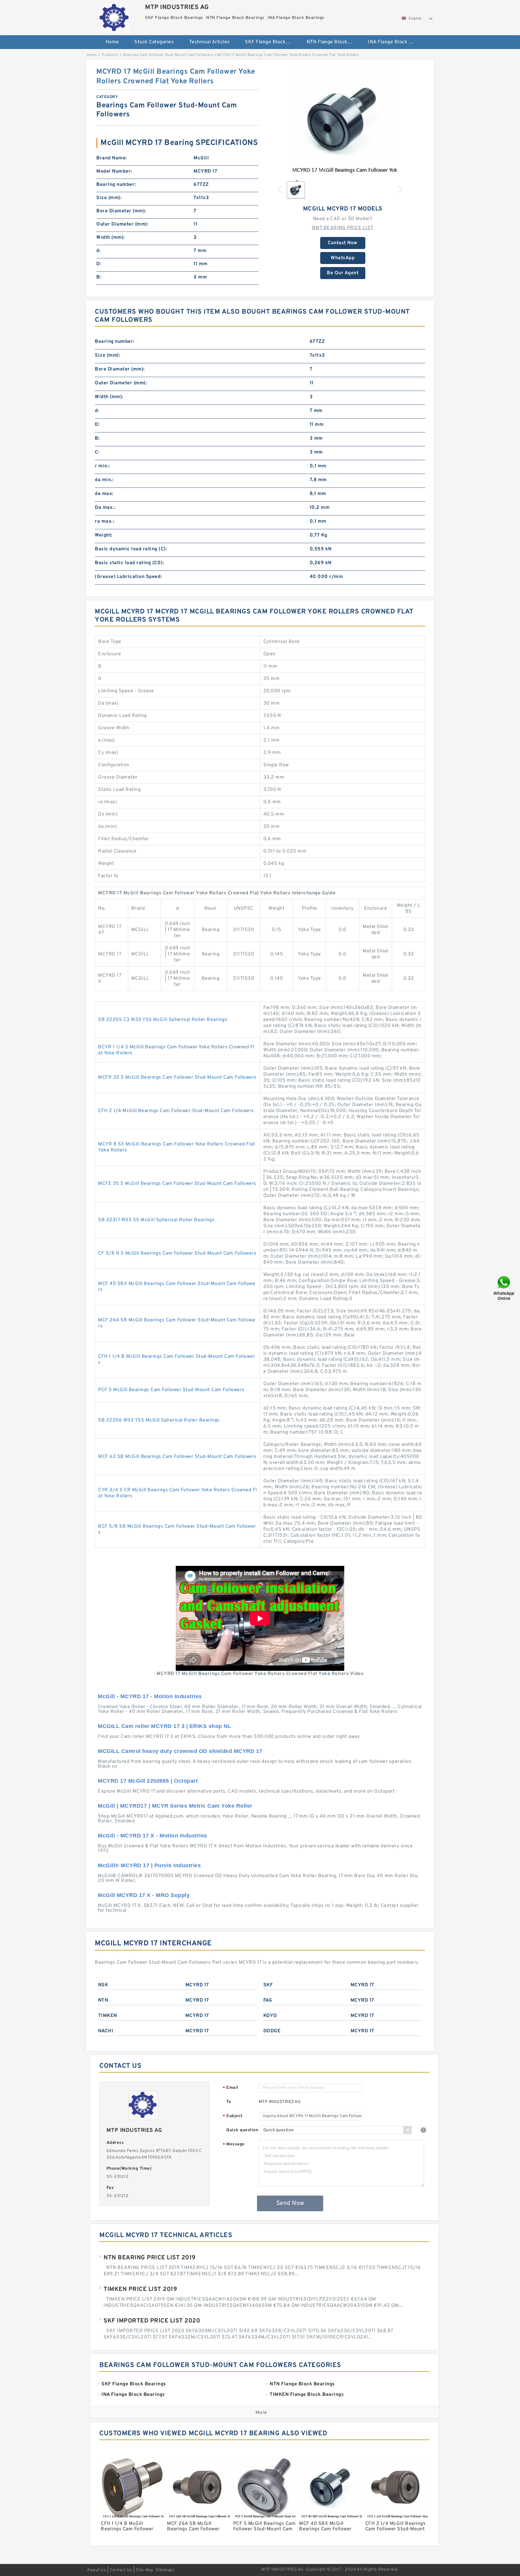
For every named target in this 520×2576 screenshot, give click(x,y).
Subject (233, 2116)
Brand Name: (112, 158)
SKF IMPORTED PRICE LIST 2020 (152, 2321)
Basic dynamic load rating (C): (131, 549)
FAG (268, 2000)
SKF (268, 1985)
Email (231, 2088)
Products (110, 55)
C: (97, 452)
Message (234, 2145)
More (261, 2413)
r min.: (102, 466)
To (229, 2102)
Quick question (242, 2130)
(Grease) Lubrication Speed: (128, 577)
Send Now (290, 2203)
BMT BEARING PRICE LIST (343, 228)
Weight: (104, 535)
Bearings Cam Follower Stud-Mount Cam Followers (168, 55)
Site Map (144, 2570)
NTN (103, 2000)
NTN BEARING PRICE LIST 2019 (150, 2258)
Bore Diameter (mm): (121, 211)
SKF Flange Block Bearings (272, 42)
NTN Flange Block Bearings (333, 42)
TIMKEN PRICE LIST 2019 (140, 2289)
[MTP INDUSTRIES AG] (115, 17)
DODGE (272, 2031)
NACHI (106, 2031)
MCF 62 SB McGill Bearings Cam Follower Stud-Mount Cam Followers (177, 1457)
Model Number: (114, 171)
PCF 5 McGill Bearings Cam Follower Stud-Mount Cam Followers (171, 1390)
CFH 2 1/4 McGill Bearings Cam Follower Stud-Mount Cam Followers (176, 1111)
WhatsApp (343, 258)
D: (99, 264)
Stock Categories (154, 42)
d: (98, 251)
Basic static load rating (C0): (129, 563)
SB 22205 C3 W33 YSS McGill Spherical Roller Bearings (163, 1020)
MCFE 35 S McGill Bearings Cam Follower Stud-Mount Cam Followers (177, 1184)
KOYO (270, 2016)
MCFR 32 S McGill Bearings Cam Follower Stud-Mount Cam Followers (177, 1077)
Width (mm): (111, 238)
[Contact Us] (504, 1288)
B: (99, 277)
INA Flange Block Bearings (395, 42)
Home (112, 42)
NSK (103, 1985)
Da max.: (105, 508)
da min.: (104, 480)
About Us (96, 2570)
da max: (104, 494)
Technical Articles (210, 42)
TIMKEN (108, 2016)
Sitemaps (165, 2570)
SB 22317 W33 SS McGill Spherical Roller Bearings (156, 1220)
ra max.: (104, 521)
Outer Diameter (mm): (122, 224)
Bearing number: (116, 185)
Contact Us (121, 2570)
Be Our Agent (343, 273)
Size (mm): (109, 198)
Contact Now (343, 243)
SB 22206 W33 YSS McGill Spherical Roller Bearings (159, 1420)
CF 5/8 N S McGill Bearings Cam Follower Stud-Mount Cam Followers (177, 1253)
